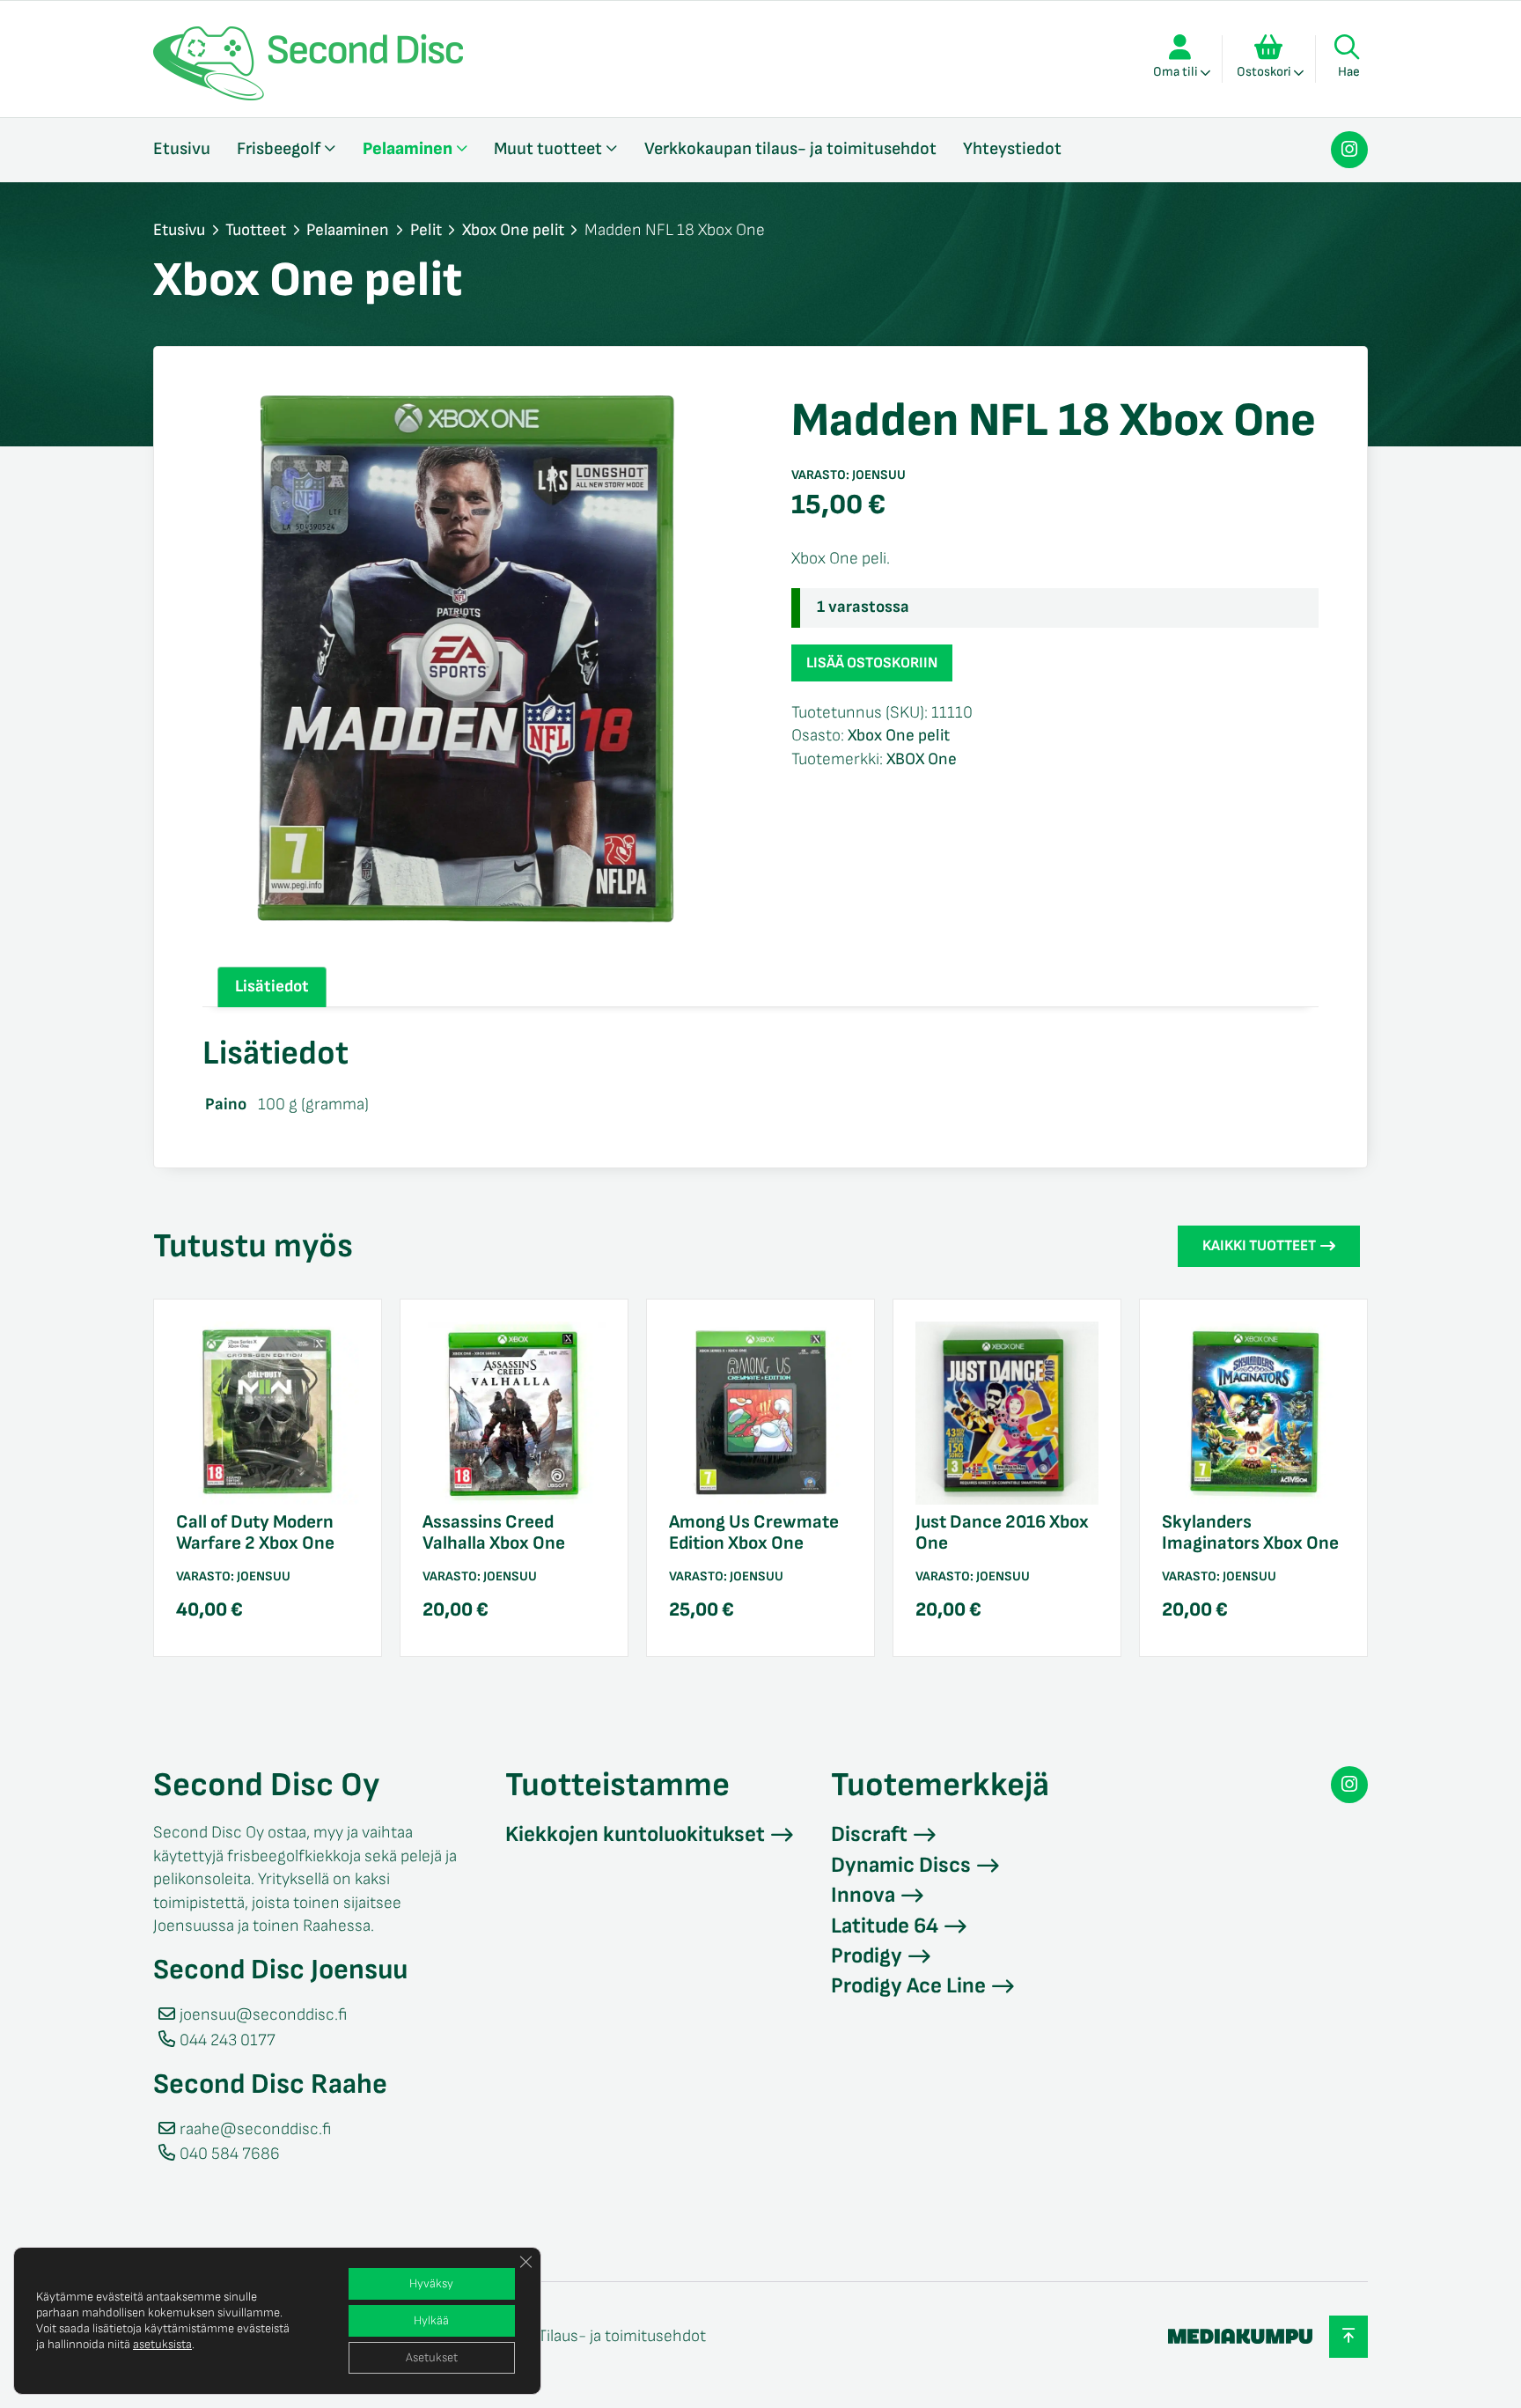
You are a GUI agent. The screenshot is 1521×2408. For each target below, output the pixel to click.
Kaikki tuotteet (1259, 1246)
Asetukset (432, 2357)
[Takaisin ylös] (1348, 2336)
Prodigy (867, 1956)
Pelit (426, 230)
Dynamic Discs (901, 1865)
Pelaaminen (408, 149)
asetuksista (162, 2344)
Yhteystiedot (1012, 149)
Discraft (869, 1834)
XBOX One (922, 759)
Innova (863, 1895)
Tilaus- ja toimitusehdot (622, 2336)
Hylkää (431, 2320)
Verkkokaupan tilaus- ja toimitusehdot (790, 149)
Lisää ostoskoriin (872, 663)
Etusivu (182, 149)
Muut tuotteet (548, 149)
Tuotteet (256, 230)
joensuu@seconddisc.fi (263, 2015)
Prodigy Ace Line (908, 1986)
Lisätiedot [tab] (272, 987)
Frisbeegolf (279, 149)
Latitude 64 (885, 1926)
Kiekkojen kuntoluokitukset (635, 1834)
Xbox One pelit (513, 230)
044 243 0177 (228, 2040)
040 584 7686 (230, 2154)
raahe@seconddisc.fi (255, 2129)
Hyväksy (431, 2283)
